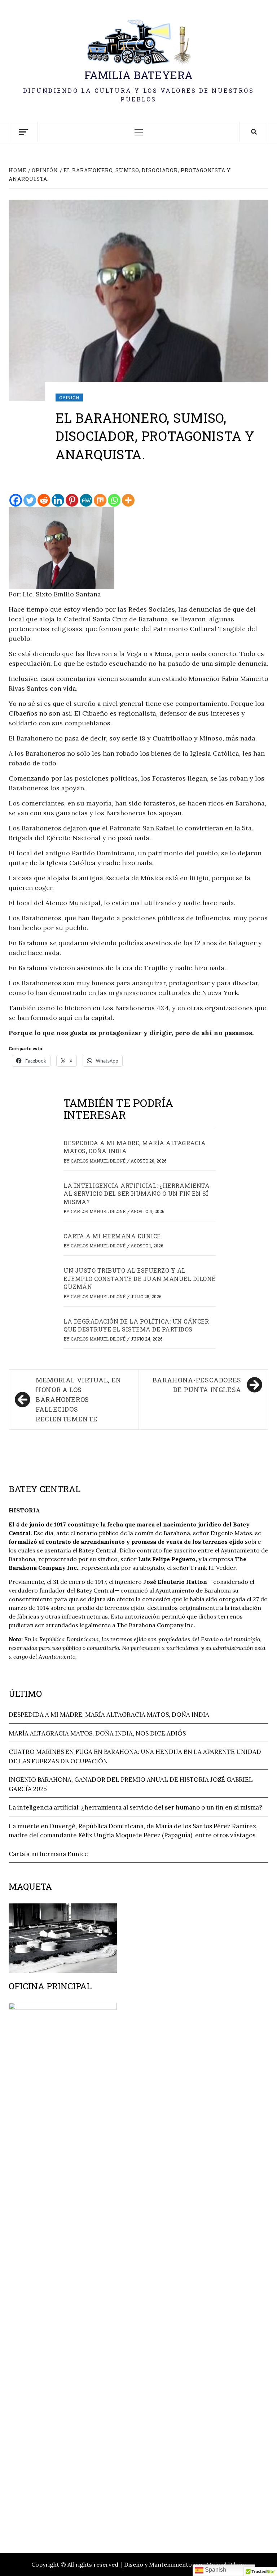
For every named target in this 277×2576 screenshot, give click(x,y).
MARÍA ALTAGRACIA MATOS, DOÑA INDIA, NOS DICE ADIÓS (97, 1733)
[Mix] (100, 500)
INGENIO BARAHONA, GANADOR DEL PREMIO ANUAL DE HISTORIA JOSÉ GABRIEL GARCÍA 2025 (131, 1784)
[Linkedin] (58, 500)
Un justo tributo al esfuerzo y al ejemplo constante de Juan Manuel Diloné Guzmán (140, 1278)
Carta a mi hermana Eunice (112, 1236)
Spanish (215, 2570)
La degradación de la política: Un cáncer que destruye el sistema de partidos (136, 1325)
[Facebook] (16, 500)
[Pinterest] (72, 500)
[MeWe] (86, 500)
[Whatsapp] (114, 500)
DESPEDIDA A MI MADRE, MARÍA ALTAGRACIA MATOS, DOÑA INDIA (109, 1715)
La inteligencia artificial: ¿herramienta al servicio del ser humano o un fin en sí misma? (137, 1194)
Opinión (69, 398)
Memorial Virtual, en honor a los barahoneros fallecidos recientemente (79, 1399)
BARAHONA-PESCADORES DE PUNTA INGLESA (197, 1385)
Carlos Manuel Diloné (99, 1161)
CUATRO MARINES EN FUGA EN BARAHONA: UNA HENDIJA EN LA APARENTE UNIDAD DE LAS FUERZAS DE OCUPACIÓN (135, 1756)
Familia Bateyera (139, 75)
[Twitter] (30, 500)
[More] (128, 500)
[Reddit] (44, 500)
